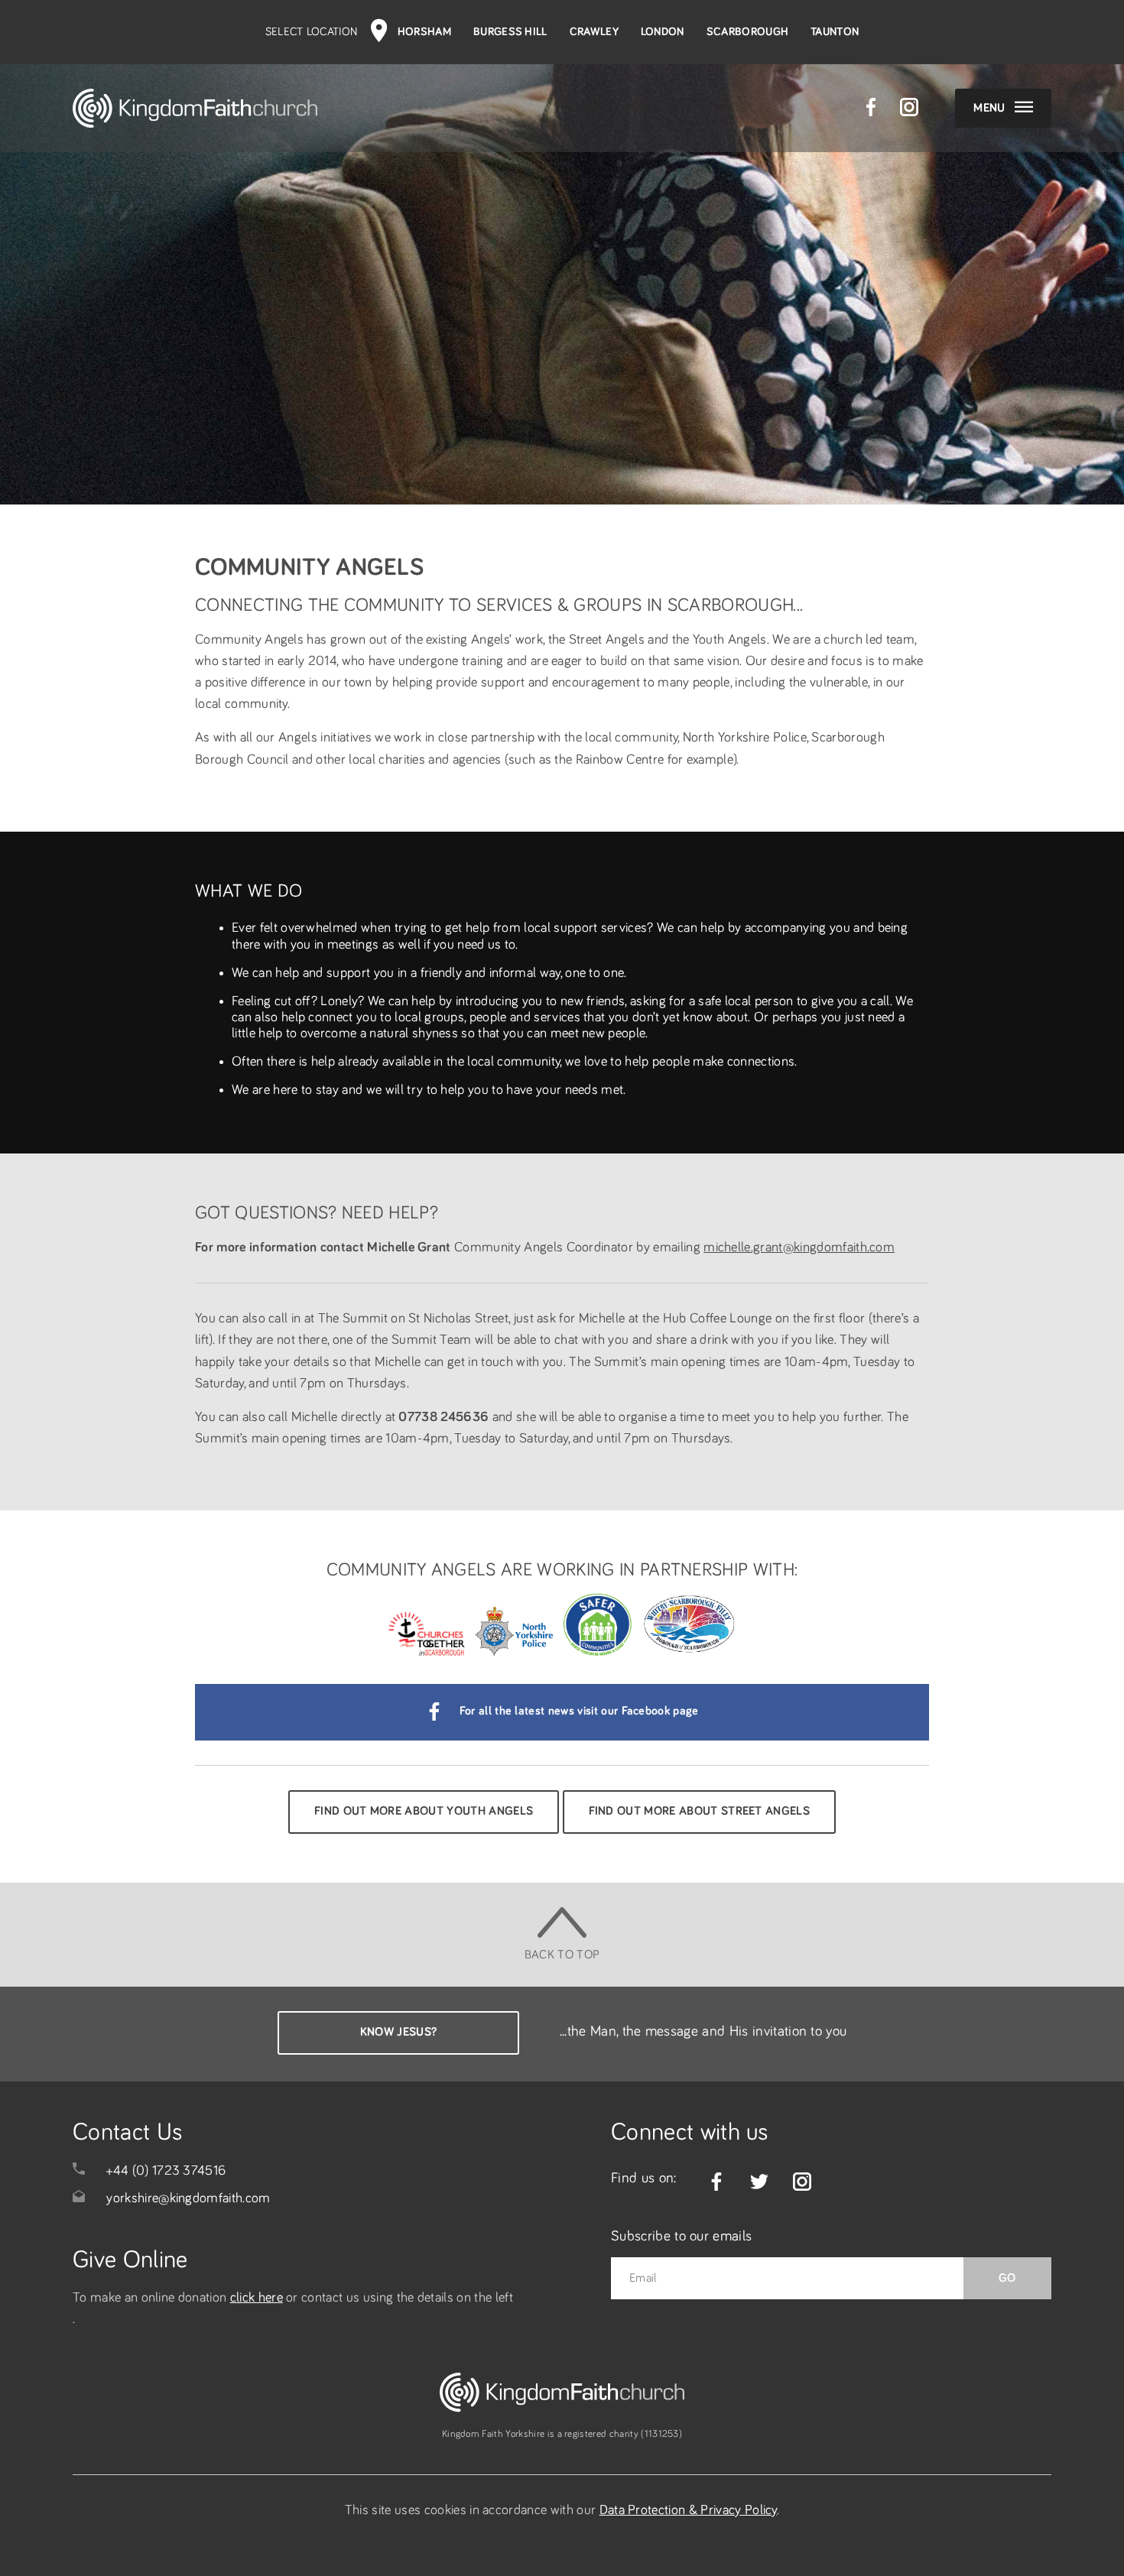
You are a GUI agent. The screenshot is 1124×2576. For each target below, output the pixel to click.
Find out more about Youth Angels (424, 1811)
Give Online (130, 2260)
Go (1007, 2278)
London (663, 32)
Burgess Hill (510, 32)
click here (257, 2298)
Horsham (424, 32)
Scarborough (748, 32)
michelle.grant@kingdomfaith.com (799, 1247)
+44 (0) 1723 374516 (166, 2171)
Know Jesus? (399, 2032)
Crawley (594, 32)
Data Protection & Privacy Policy (688, 2510)
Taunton (835, 32)
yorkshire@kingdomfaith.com (188, 2198)
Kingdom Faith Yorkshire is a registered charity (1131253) (562, 2434)
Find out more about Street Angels (700, 1811)
